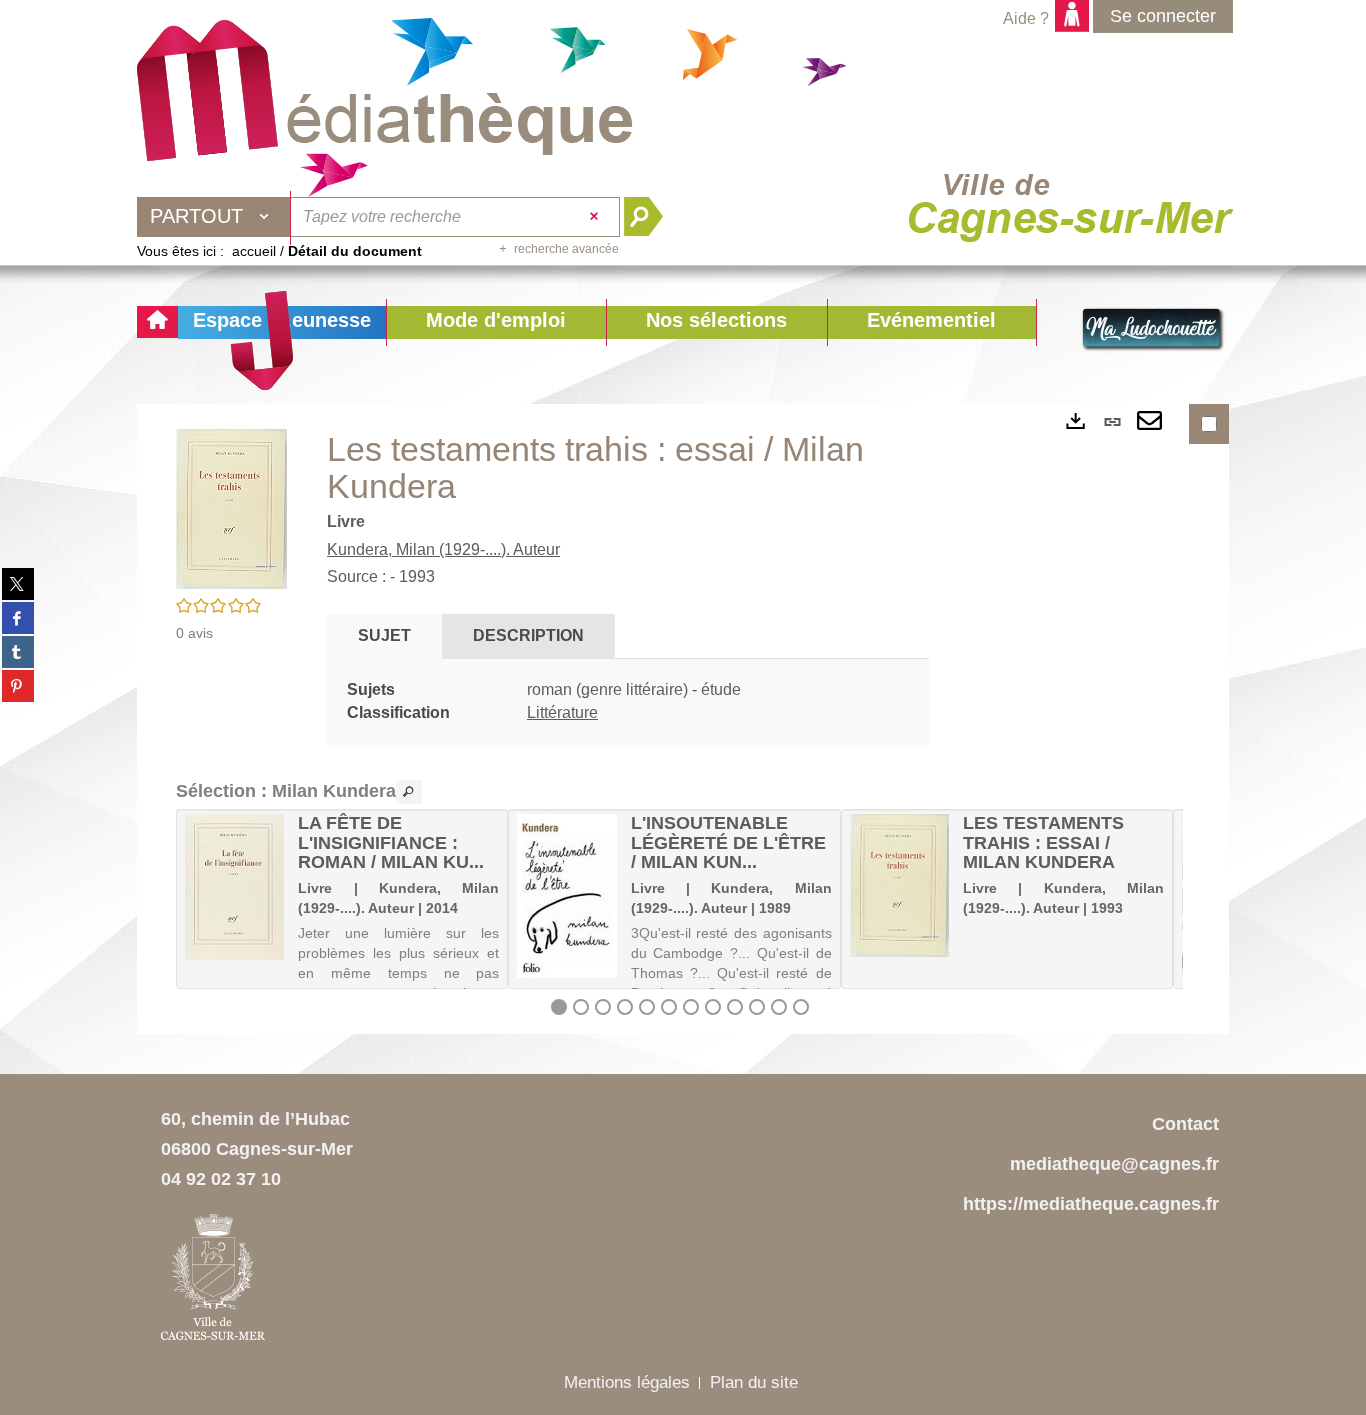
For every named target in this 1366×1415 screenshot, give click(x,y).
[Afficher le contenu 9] (735, 1007)
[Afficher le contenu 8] (713, 1007)
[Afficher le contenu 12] (801, 1007)
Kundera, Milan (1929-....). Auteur (443, 549)
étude (721, 689)
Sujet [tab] (384, 635)
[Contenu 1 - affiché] (559, 1007)
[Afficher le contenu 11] (779, 1007)
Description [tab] (528, 635)
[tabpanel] (628, 702)
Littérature (562, 712)
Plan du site (754, 1382)
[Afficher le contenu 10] (757, 1007)
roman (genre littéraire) (609, 689)
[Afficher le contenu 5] (647, 1007)
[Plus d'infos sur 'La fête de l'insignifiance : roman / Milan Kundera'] (234, 887)
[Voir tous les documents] (409, 792)
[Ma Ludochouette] (385, 91)
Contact (1185, 1124)
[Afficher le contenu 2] (581, 1007)
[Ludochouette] (1153, 330)
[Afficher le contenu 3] (603, 1007)
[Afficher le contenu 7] (691, 1007)
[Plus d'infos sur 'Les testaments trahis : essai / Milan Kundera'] (899, 885)
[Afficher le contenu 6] (669, 1007)
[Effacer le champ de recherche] (596, 217)
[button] (496, 322)
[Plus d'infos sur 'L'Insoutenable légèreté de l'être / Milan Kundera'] (566, 896)
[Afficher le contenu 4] (625, 1007)
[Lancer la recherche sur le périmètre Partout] (651, 217)
